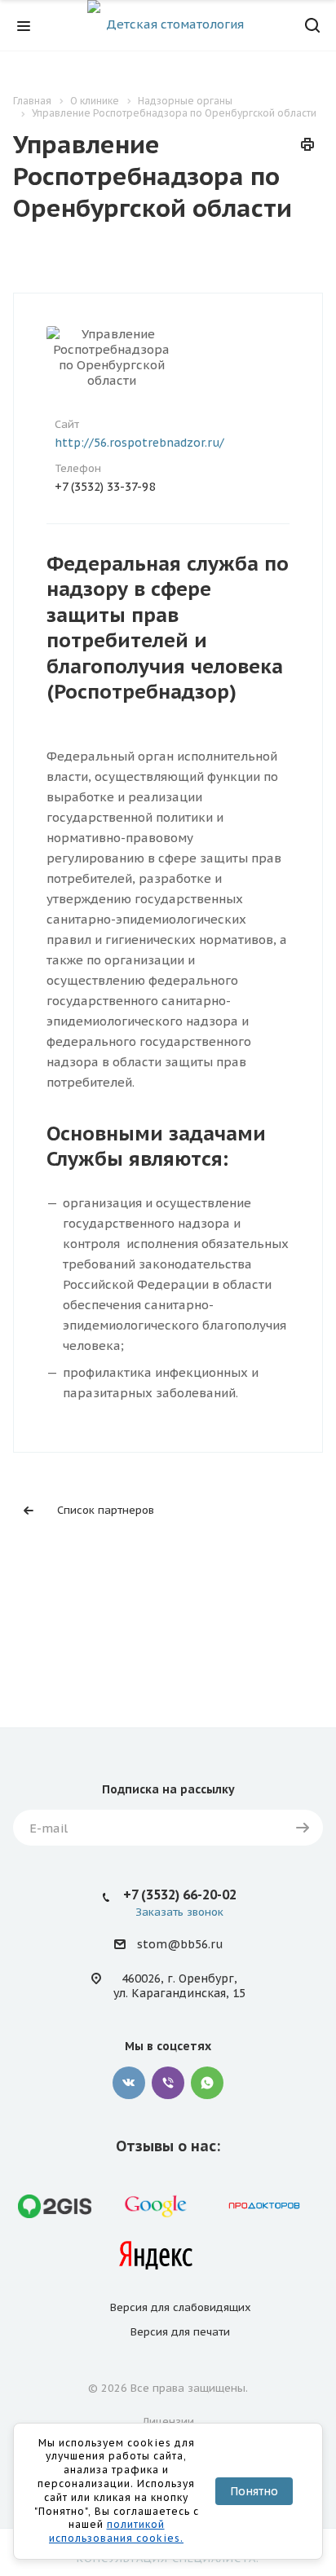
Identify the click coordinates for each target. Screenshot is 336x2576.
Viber (168, 2083)
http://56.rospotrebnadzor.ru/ (139, 443)
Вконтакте (129, 2083)
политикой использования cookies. (116, 2531)
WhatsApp (207, 2083)
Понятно (254, 2491)
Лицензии (168, 2422)
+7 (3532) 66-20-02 (180, 1895)
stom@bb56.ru (180, 1945)
